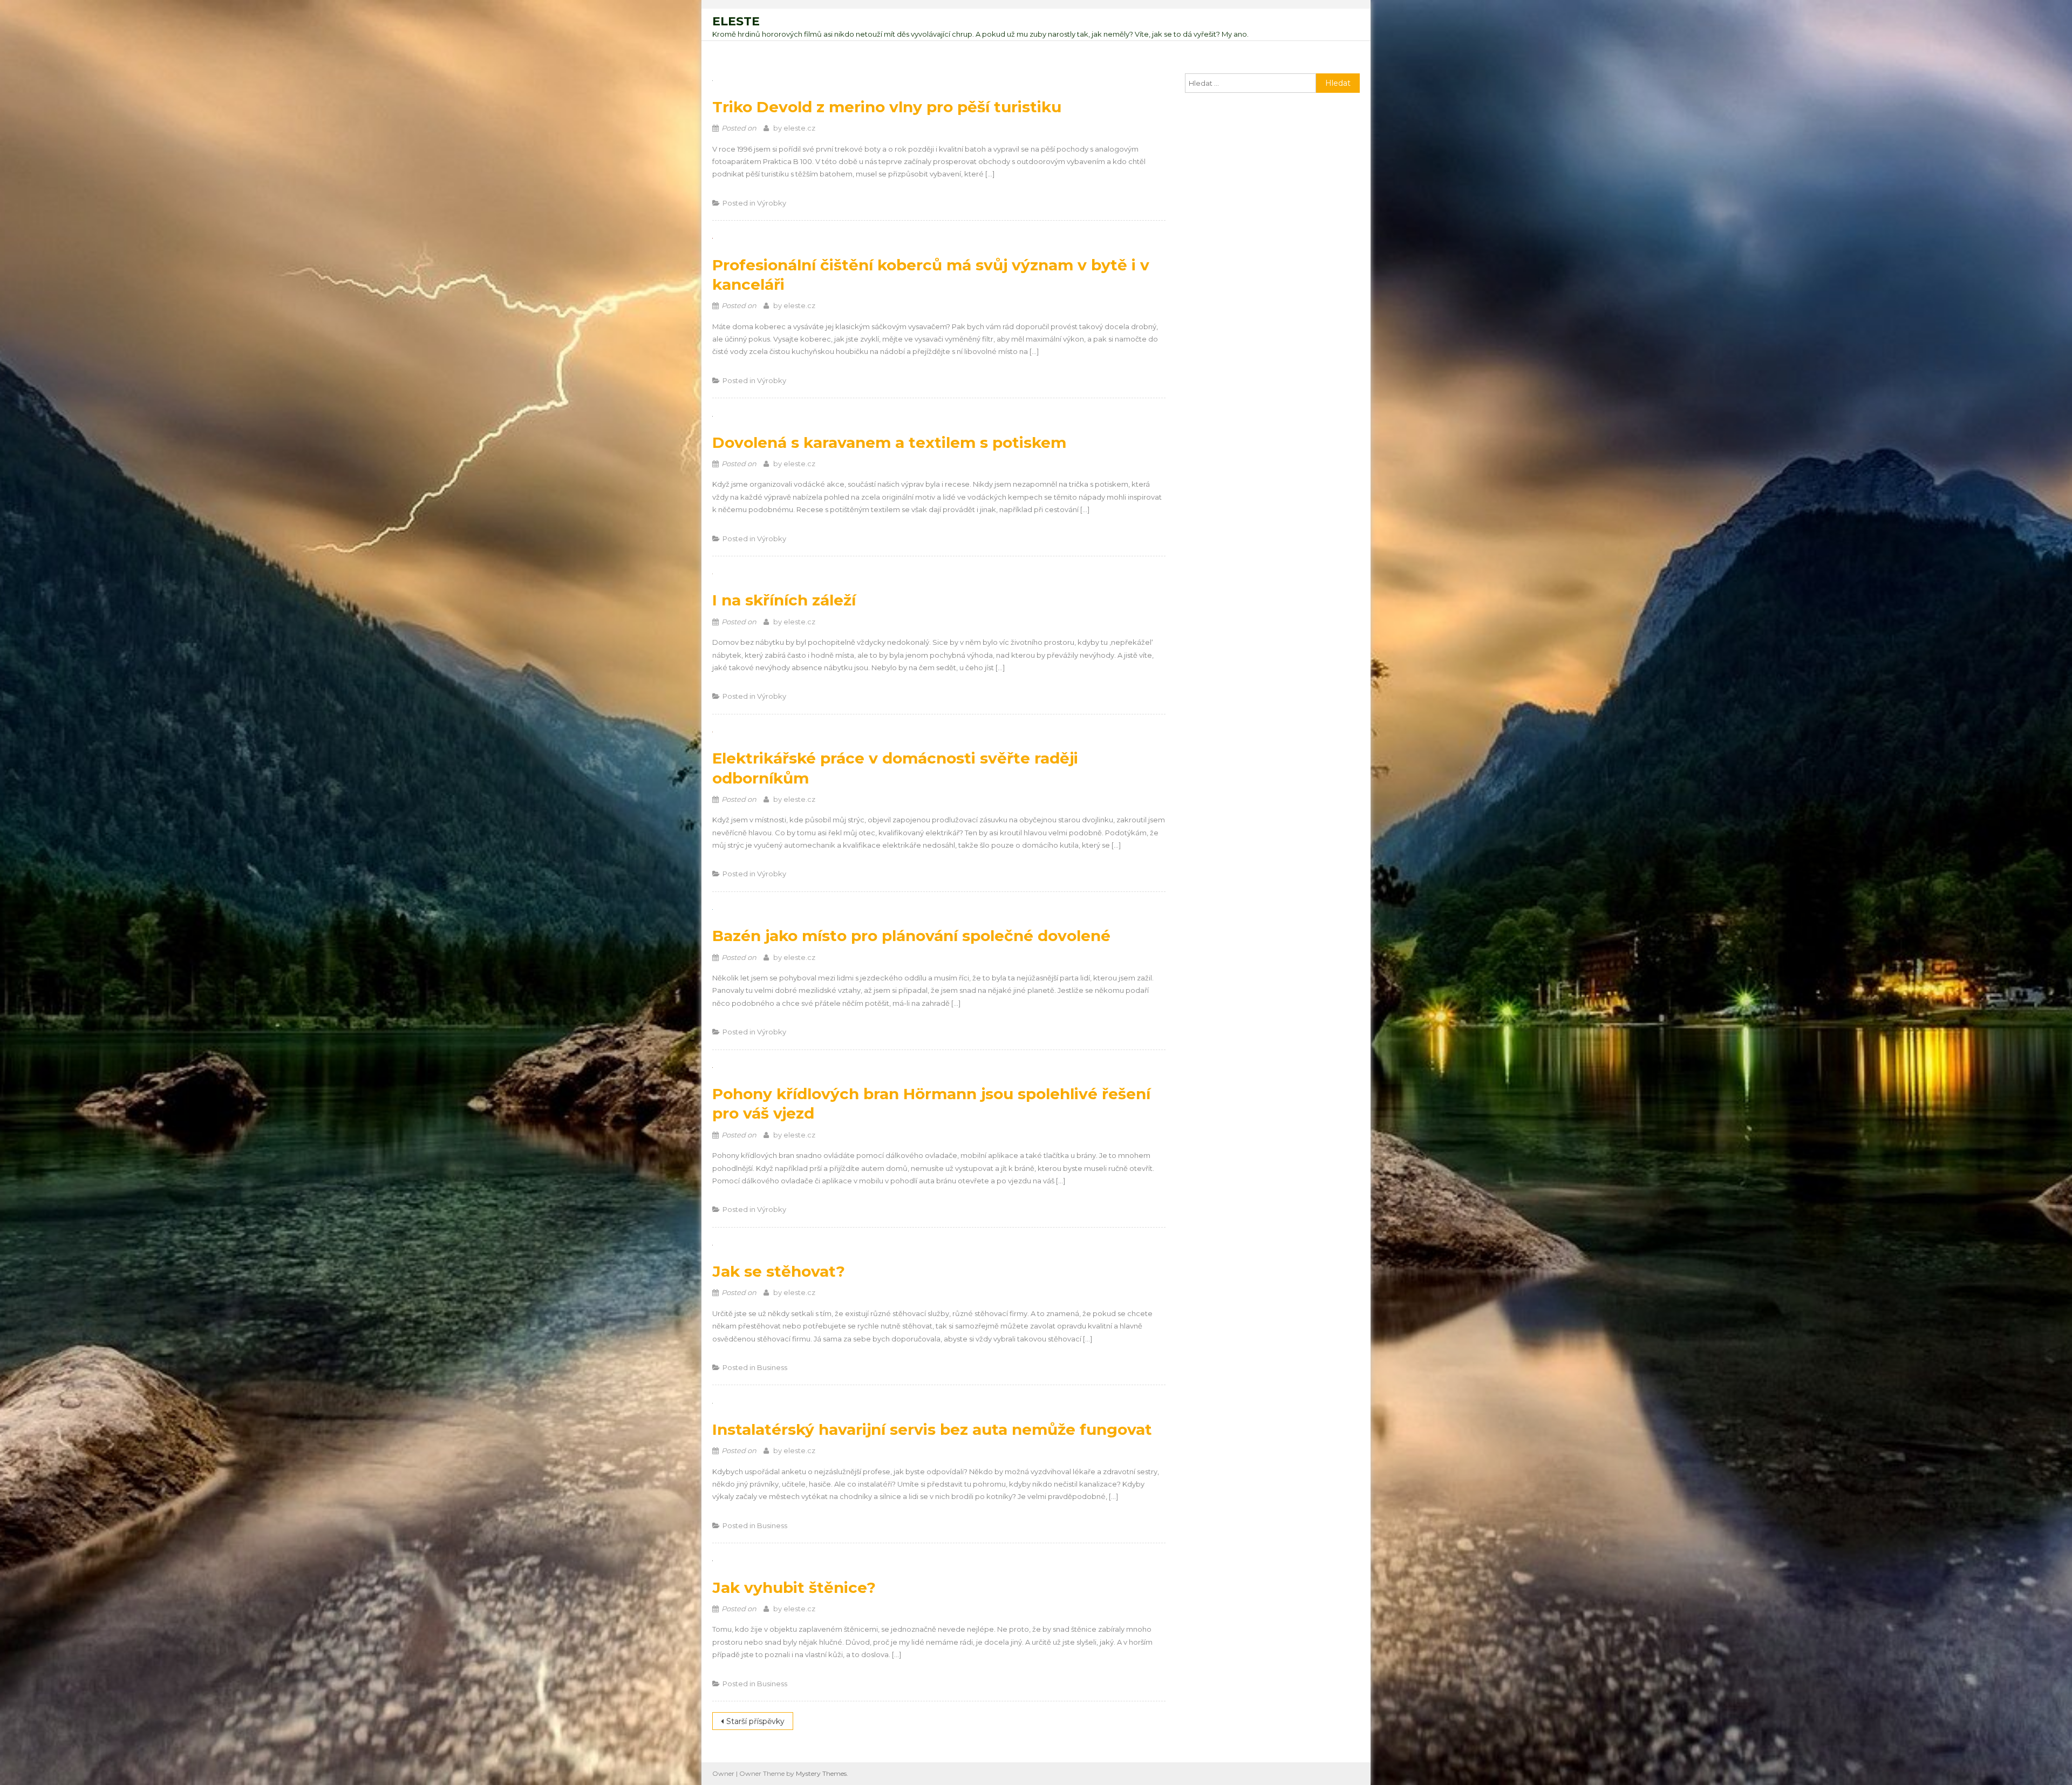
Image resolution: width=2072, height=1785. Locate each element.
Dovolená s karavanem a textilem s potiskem (889, 442)
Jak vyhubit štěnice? (794, 1588)
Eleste (736, 21)
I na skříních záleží (784, 600)
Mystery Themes (821, 1773)
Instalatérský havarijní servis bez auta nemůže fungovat (932, 1429)
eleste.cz (799, 128)
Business (772, 1367)
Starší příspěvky (755, 1721)
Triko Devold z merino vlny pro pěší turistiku (887, 107)
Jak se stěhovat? (779, 1271)
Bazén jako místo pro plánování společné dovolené (911, 936)
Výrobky (772, 203)
